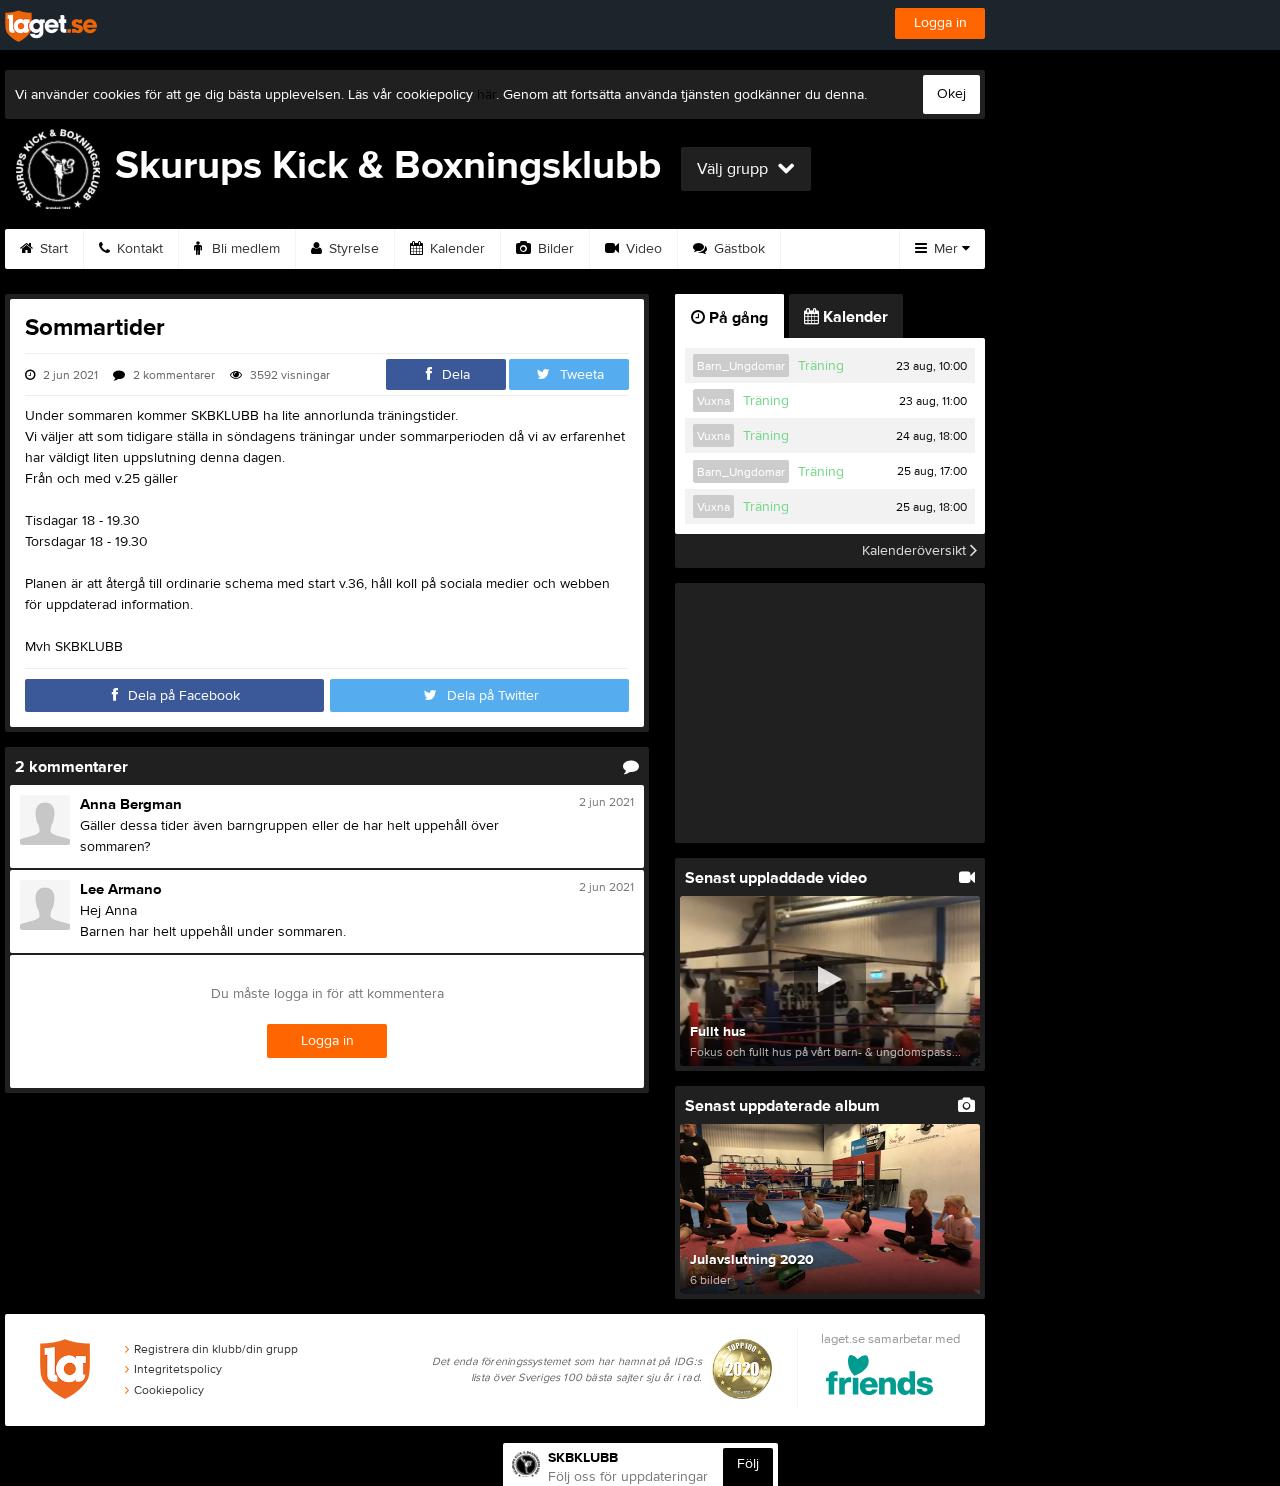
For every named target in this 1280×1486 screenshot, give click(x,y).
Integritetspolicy (178, 1369)
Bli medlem (244, 249)
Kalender (455, 249)
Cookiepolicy (169, 1390)
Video (642, 249)
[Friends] (879, 1378)
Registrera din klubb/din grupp (216, 1349)
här (486, 95)
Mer (946, 249)
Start (52, 249)
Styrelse (352, 249)
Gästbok (737, 249)
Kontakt (138, 249)
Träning (821, 366)
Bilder (554, 249)
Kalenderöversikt (916, 551)
